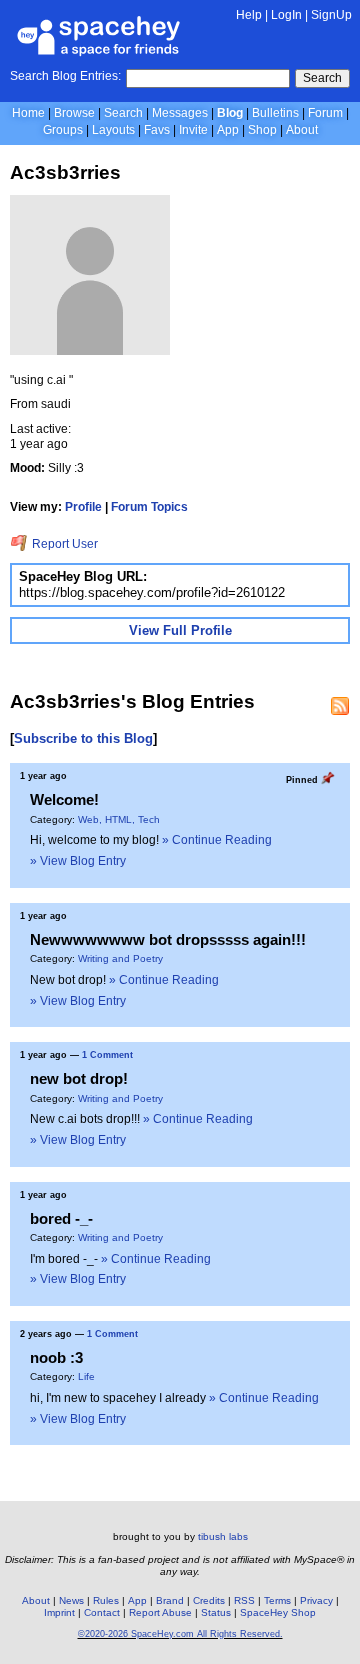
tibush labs (223, 1536)
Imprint (59, 1612)
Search (322, 78)
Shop (262, 130)
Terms (277, 1600)
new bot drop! (79, 1078)
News (71, 1600)
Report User (63, 544)
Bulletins (275, 113)
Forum (325, 113)
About (302, 130)
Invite (193, 130)
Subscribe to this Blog (83, 738)
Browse (74, 113)
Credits (209, 1600)
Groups (63, 130)
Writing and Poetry (120, 958)
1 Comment (107, 1055)
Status (216, 1612)
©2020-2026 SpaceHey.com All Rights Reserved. (180, 1634)
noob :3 (56, 1357)
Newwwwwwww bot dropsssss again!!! (168, 939)
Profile (83, 507)
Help (249, 15)
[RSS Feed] (340, 706)
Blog (230, 113)
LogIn (286, 15)
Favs (157, 130)
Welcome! (64, 799)
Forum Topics (149, 507)
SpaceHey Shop (278, 1612)
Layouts (113, 130)
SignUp (331, 15)
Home (28, 113)
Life (86, 1376)
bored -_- (61, 1218)
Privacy (316, 1600)
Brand (170, 1600)
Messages (180, 113)
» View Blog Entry (78, 861)
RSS (244, 1600)
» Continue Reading (217, 840)
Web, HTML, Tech (119, 819)
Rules (106, 1600)
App (228, 130)
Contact (102, 1612)
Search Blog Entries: (65, 76)
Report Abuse (160, 1612)
